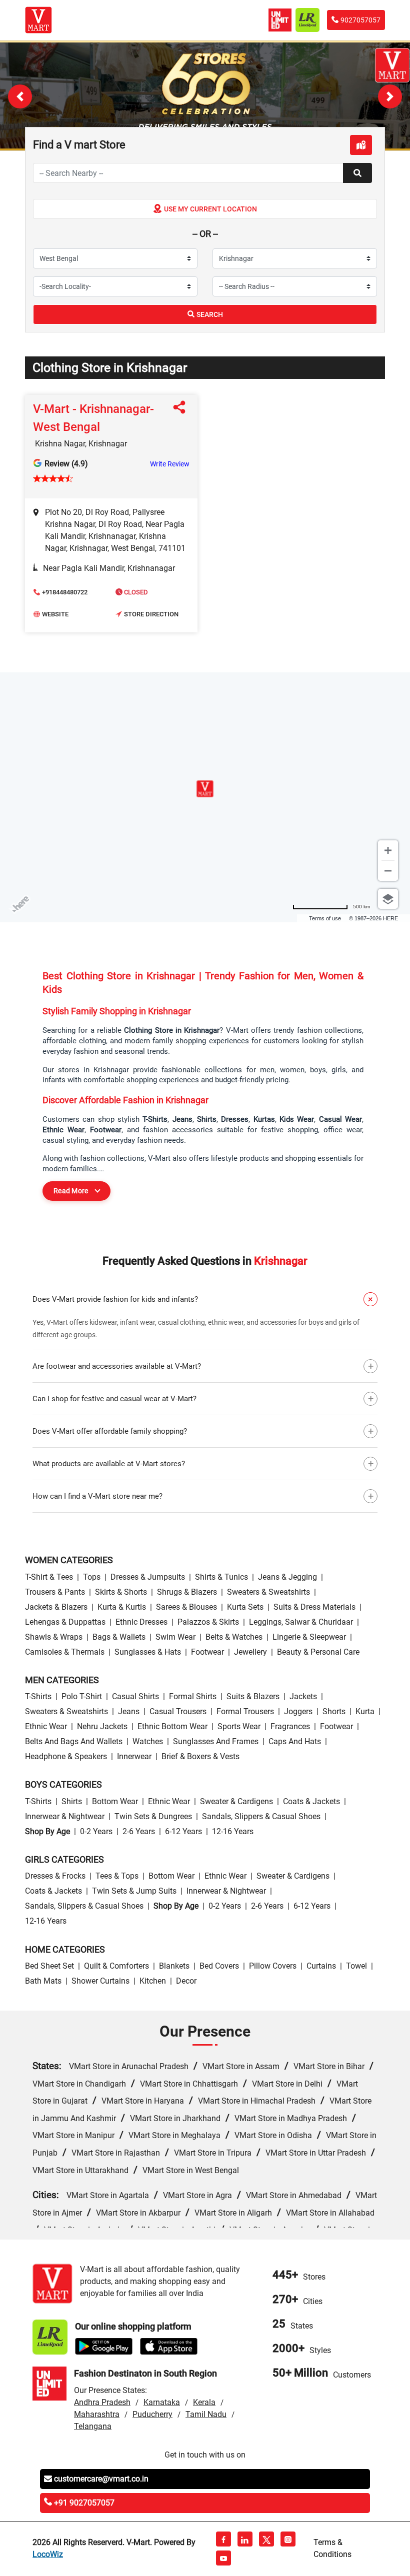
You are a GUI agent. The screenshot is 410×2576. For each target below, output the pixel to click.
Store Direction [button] (151, 614)
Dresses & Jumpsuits (148, 1577)
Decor (186, 1981)
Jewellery (250, 1652)
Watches (148, 1741)
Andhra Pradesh (102, 2402)
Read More (71, 1191)
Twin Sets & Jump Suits (134, 1891)
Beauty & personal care (318, 1652)
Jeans (129, 1711)
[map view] (361, 145)
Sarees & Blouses (186, 1607)
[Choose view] (388, 899)
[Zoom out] (388, 871)
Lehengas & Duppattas (65, 1622)
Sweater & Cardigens (236, 1801)
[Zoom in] (388, 850)
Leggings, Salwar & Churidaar (301, 1622)
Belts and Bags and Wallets (74, 1741)
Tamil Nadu (206, 2414)
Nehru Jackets (102, 1726)
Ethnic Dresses (141, 1622)
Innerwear (134, 1756)
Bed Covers (219, 1966)
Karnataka (162, 2402)
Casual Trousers (178, 1711)
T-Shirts (38, 1696)
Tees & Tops (117, 1876)
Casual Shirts (135, 1696)
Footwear (207, 1652)
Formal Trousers (245, 1711)
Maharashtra (97, 2414)
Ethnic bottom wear (172, 1726)
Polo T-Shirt (82, 1696)
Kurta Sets (245, 1607)
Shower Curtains (100, 1981)
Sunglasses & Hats (148, 1652)
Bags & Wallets (119, 1637)
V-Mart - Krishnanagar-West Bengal (93, 418)
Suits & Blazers (253, 1696)
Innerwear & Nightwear (65, 1816)
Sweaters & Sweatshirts (268, 1592)
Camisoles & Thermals (65, 1652)
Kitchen (153, 1981)
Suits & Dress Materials (314, 1607)
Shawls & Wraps (54, 1637)
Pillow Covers (273, 1966)
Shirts (72, 1801)
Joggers (298, 1711)
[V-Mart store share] (181, 410)
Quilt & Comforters (116, 1966)
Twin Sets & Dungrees (153, 1816)
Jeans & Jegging (287, 1577)
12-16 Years (233, 1831)
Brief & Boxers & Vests (200, 1756)
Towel (356, 1966)
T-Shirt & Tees (49, 1577)
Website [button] (55, 614)
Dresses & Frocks (55, 1876)
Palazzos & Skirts (208, 1622)
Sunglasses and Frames (216, 1741)
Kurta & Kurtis (122, 1607)
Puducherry (152, 2414)
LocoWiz (48, 2554)
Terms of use (325, 918)
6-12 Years (183, 1831)
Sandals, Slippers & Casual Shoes (261, 1816)
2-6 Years (139, 1831)
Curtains (321, 1966)
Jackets (303, 1696)
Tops (92, 1577)
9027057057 (360, 20)
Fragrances (290, 1726)
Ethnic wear (46, 1726)
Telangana (93, 2426)
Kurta (365, 1711)
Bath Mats (43, 1981)
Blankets (174, 1966)
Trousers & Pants (55, 1592)
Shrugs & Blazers (187, 1592)
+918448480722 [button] (65, 592)
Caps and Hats (295, 1741)
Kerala (204, 2402)
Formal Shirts (193, 1696)
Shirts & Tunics (221, 1577)
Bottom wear (115, 1801)
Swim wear (175, 1637)
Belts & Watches (234, 1637)
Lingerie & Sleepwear (309, 1637)
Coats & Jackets (311, 1801)
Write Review (170, 464)
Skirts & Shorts (121, 1592)
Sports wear (239, 1726)
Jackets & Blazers (56, 1607)
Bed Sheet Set (49, 1966)
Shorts (334, 1711)
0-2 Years (96, 1831)
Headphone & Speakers (66, 1756)
